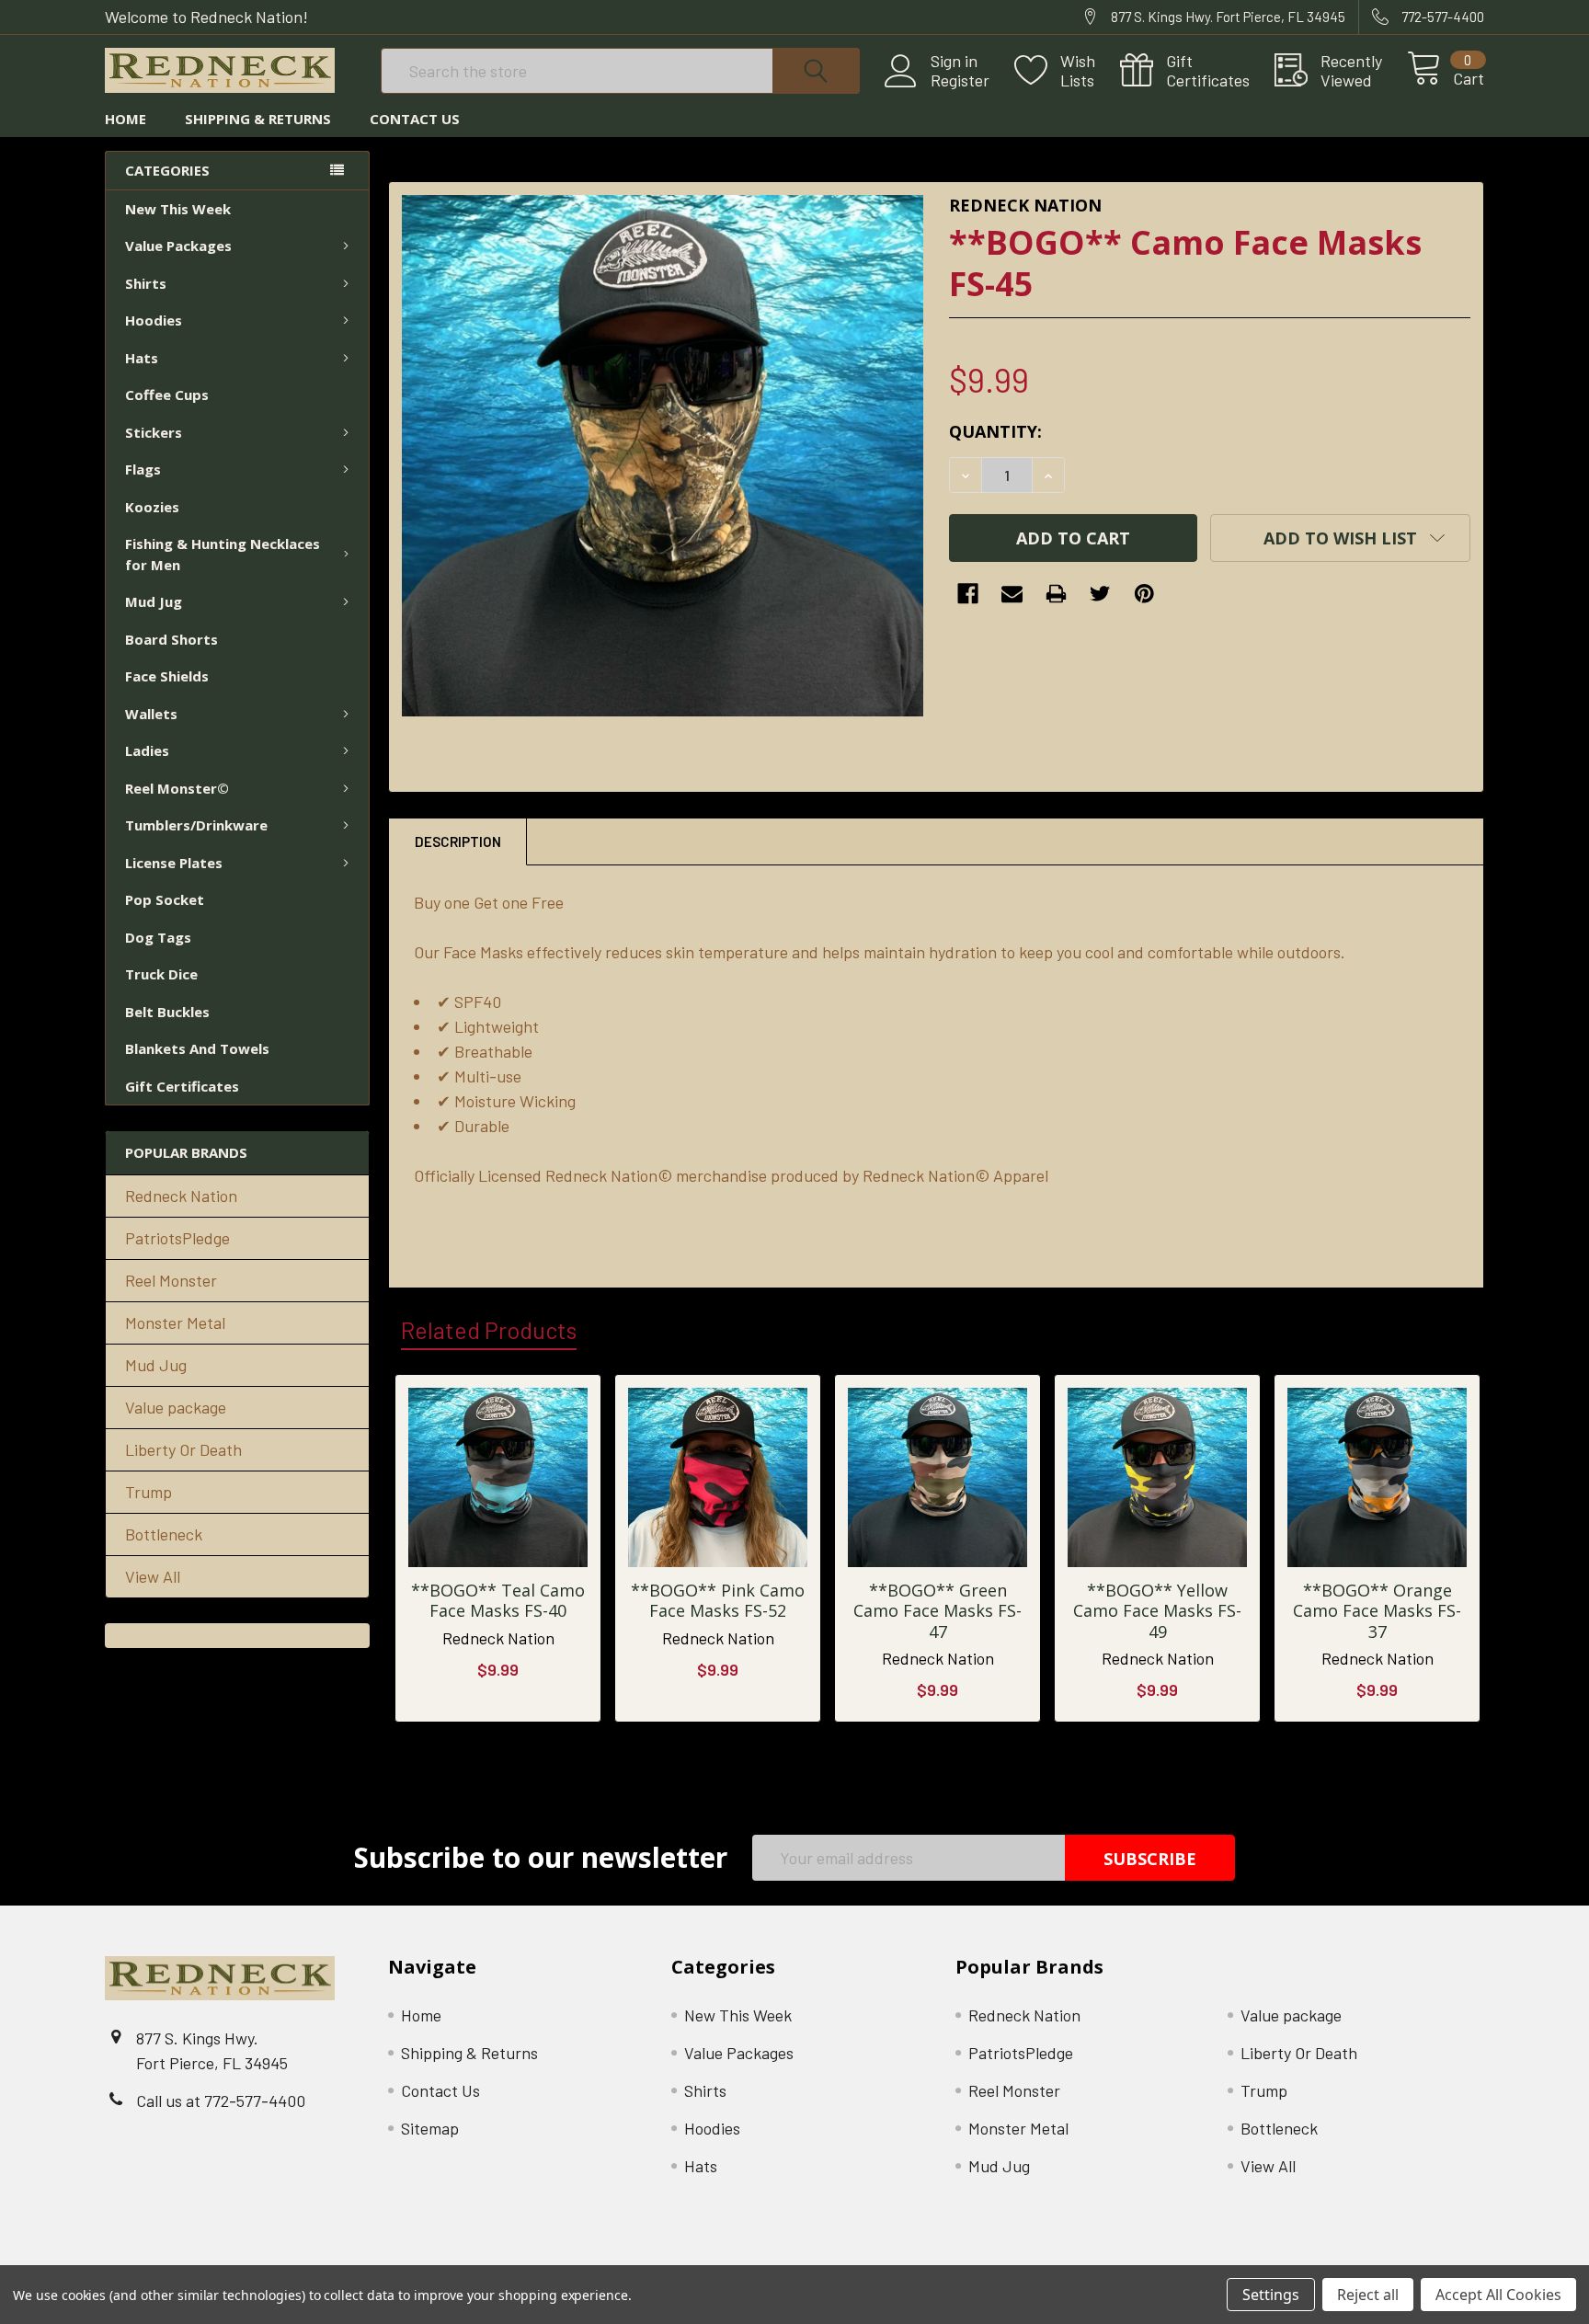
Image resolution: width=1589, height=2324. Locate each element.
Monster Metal (175, 1322)
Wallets (151, 714)
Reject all (1368, 2295)
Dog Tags (158, 937)
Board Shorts (171, 639)
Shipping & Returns (258, 119)
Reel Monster (171, 1280)
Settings (1271, 2295)
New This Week (178, 209)
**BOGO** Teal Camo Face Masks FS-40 (498, 1601)
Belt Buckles (167, 1012)
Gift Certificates (182, 1086)
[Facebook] (968, 594)
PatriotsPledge (177, 1238)
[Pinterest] (1144, 594)
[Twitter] (1100, 594)
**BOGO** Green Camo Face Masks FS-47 (937, 1611)
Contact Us (415, 119)
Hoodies (154, 320)
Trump (149, 1492)
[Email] (1012, 594)
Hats (142, 358)
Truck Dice (161, 974)
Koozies (152, 507)
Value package (176, 1407)
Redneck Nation (181, 1196)
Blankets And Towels (197, 1048)
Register (960, 80)
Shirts (146, 283)
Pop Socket (165, 899)
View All (153, 1576)
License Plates (174, 863)
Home (126, 119)
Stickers (154, 432)
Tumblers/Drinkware (196, 825)
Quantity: (995, 431)
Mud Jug (154, 601)
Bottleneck (164, 1534)
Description (458, 841)
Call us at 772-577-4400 (221, 2101)
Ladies (147, 750)
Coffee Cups (167, 395)
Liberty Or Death (183, 1449)
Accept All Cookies (1498, 2295)
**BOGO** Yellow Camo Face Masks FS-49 (1157, 1611)
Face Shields (167, 676)
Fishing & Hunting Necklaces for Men (223, 554)
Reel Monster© (177, 788)
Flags (143, 469)
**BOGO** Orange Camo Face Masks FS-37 (1377, 1611)
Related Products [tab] (489, 1330)
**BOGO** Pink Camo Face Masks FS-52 (718, 1601)
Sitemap (430, 2128)
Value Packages (178, 246)
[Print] (1056, 594)
